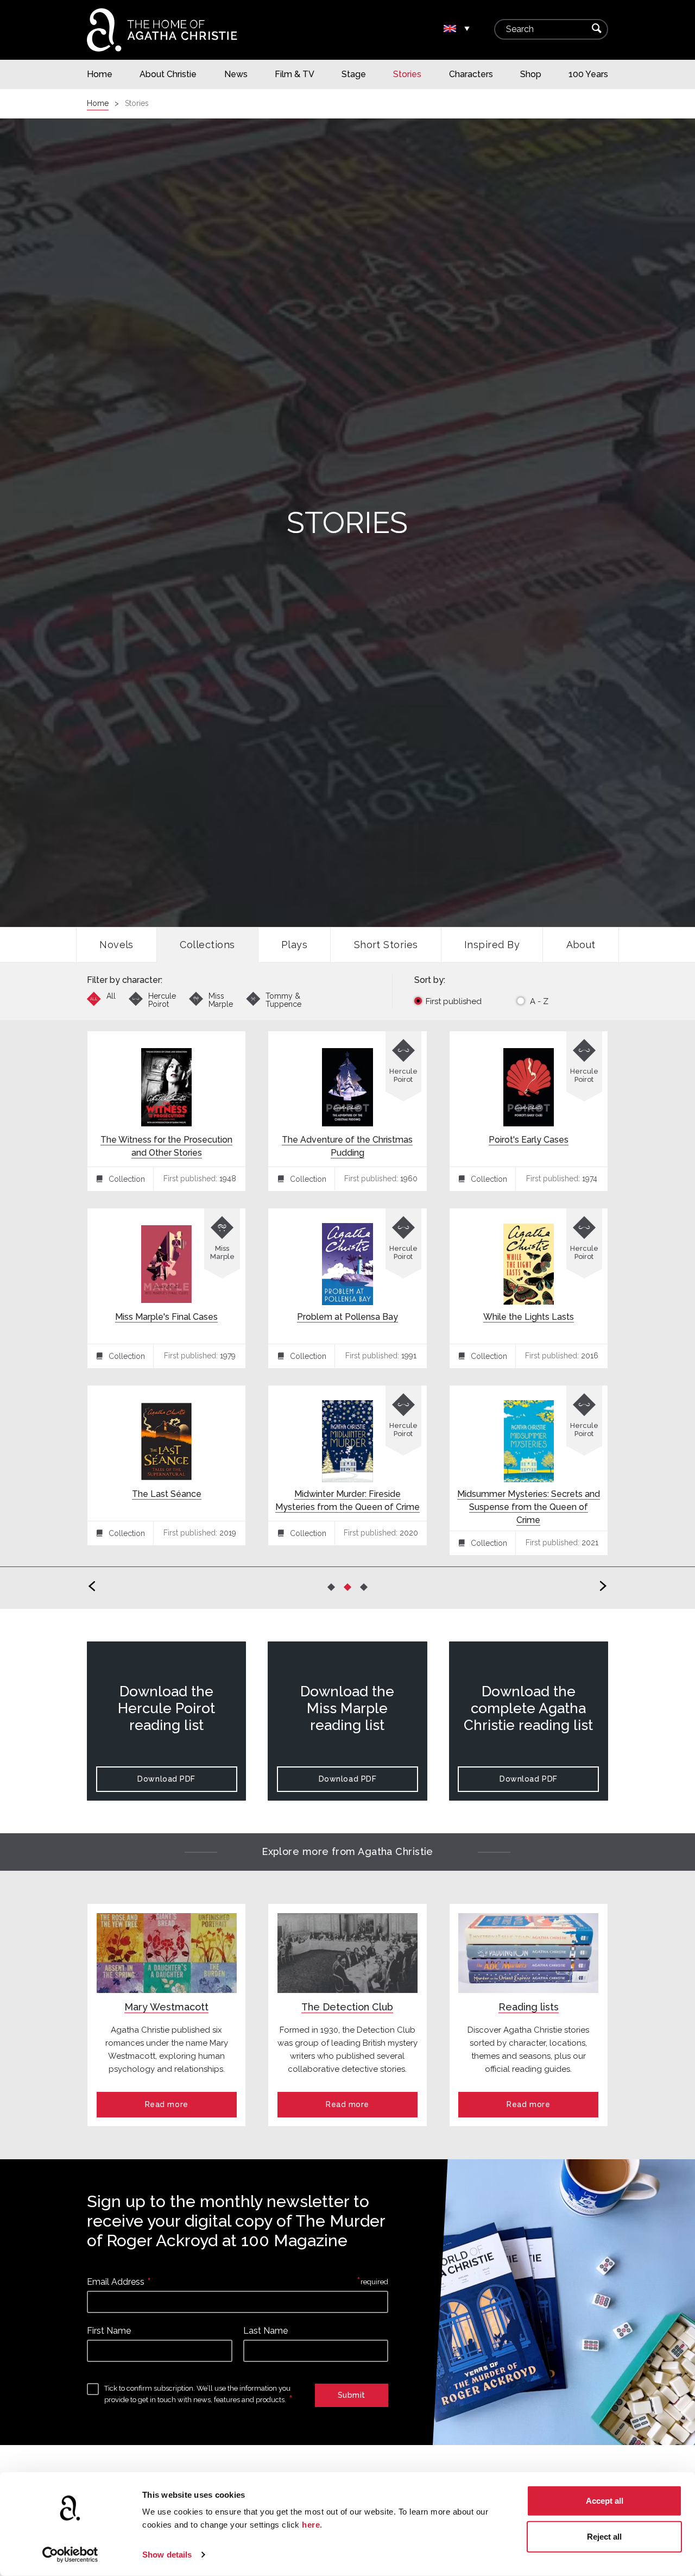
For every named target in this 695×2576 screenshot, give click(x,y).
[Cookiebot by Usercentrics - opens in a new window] (70, 2555)
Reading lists (529, 2007)
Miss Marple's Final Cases (166, 1317)
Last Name (266, 2331)
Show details (167, 2555)
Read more (167, 2104)
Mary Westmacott (166, 2007)
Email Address (116, 2282)
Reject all (604, 2536)
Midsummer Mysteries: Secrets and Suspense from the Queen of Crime (529, 1507)
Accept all (605, 2501)
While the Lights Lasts (529, 1317)
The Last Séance (167, 1494)
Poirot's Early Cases (529, 1140)
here (311, 2525)
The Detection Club (347, 2007)
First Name (109, 2331)
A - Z (539, 1001)
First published (454, 1001)
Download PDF (166, 1779)
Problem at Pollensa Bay (347, 1317)
